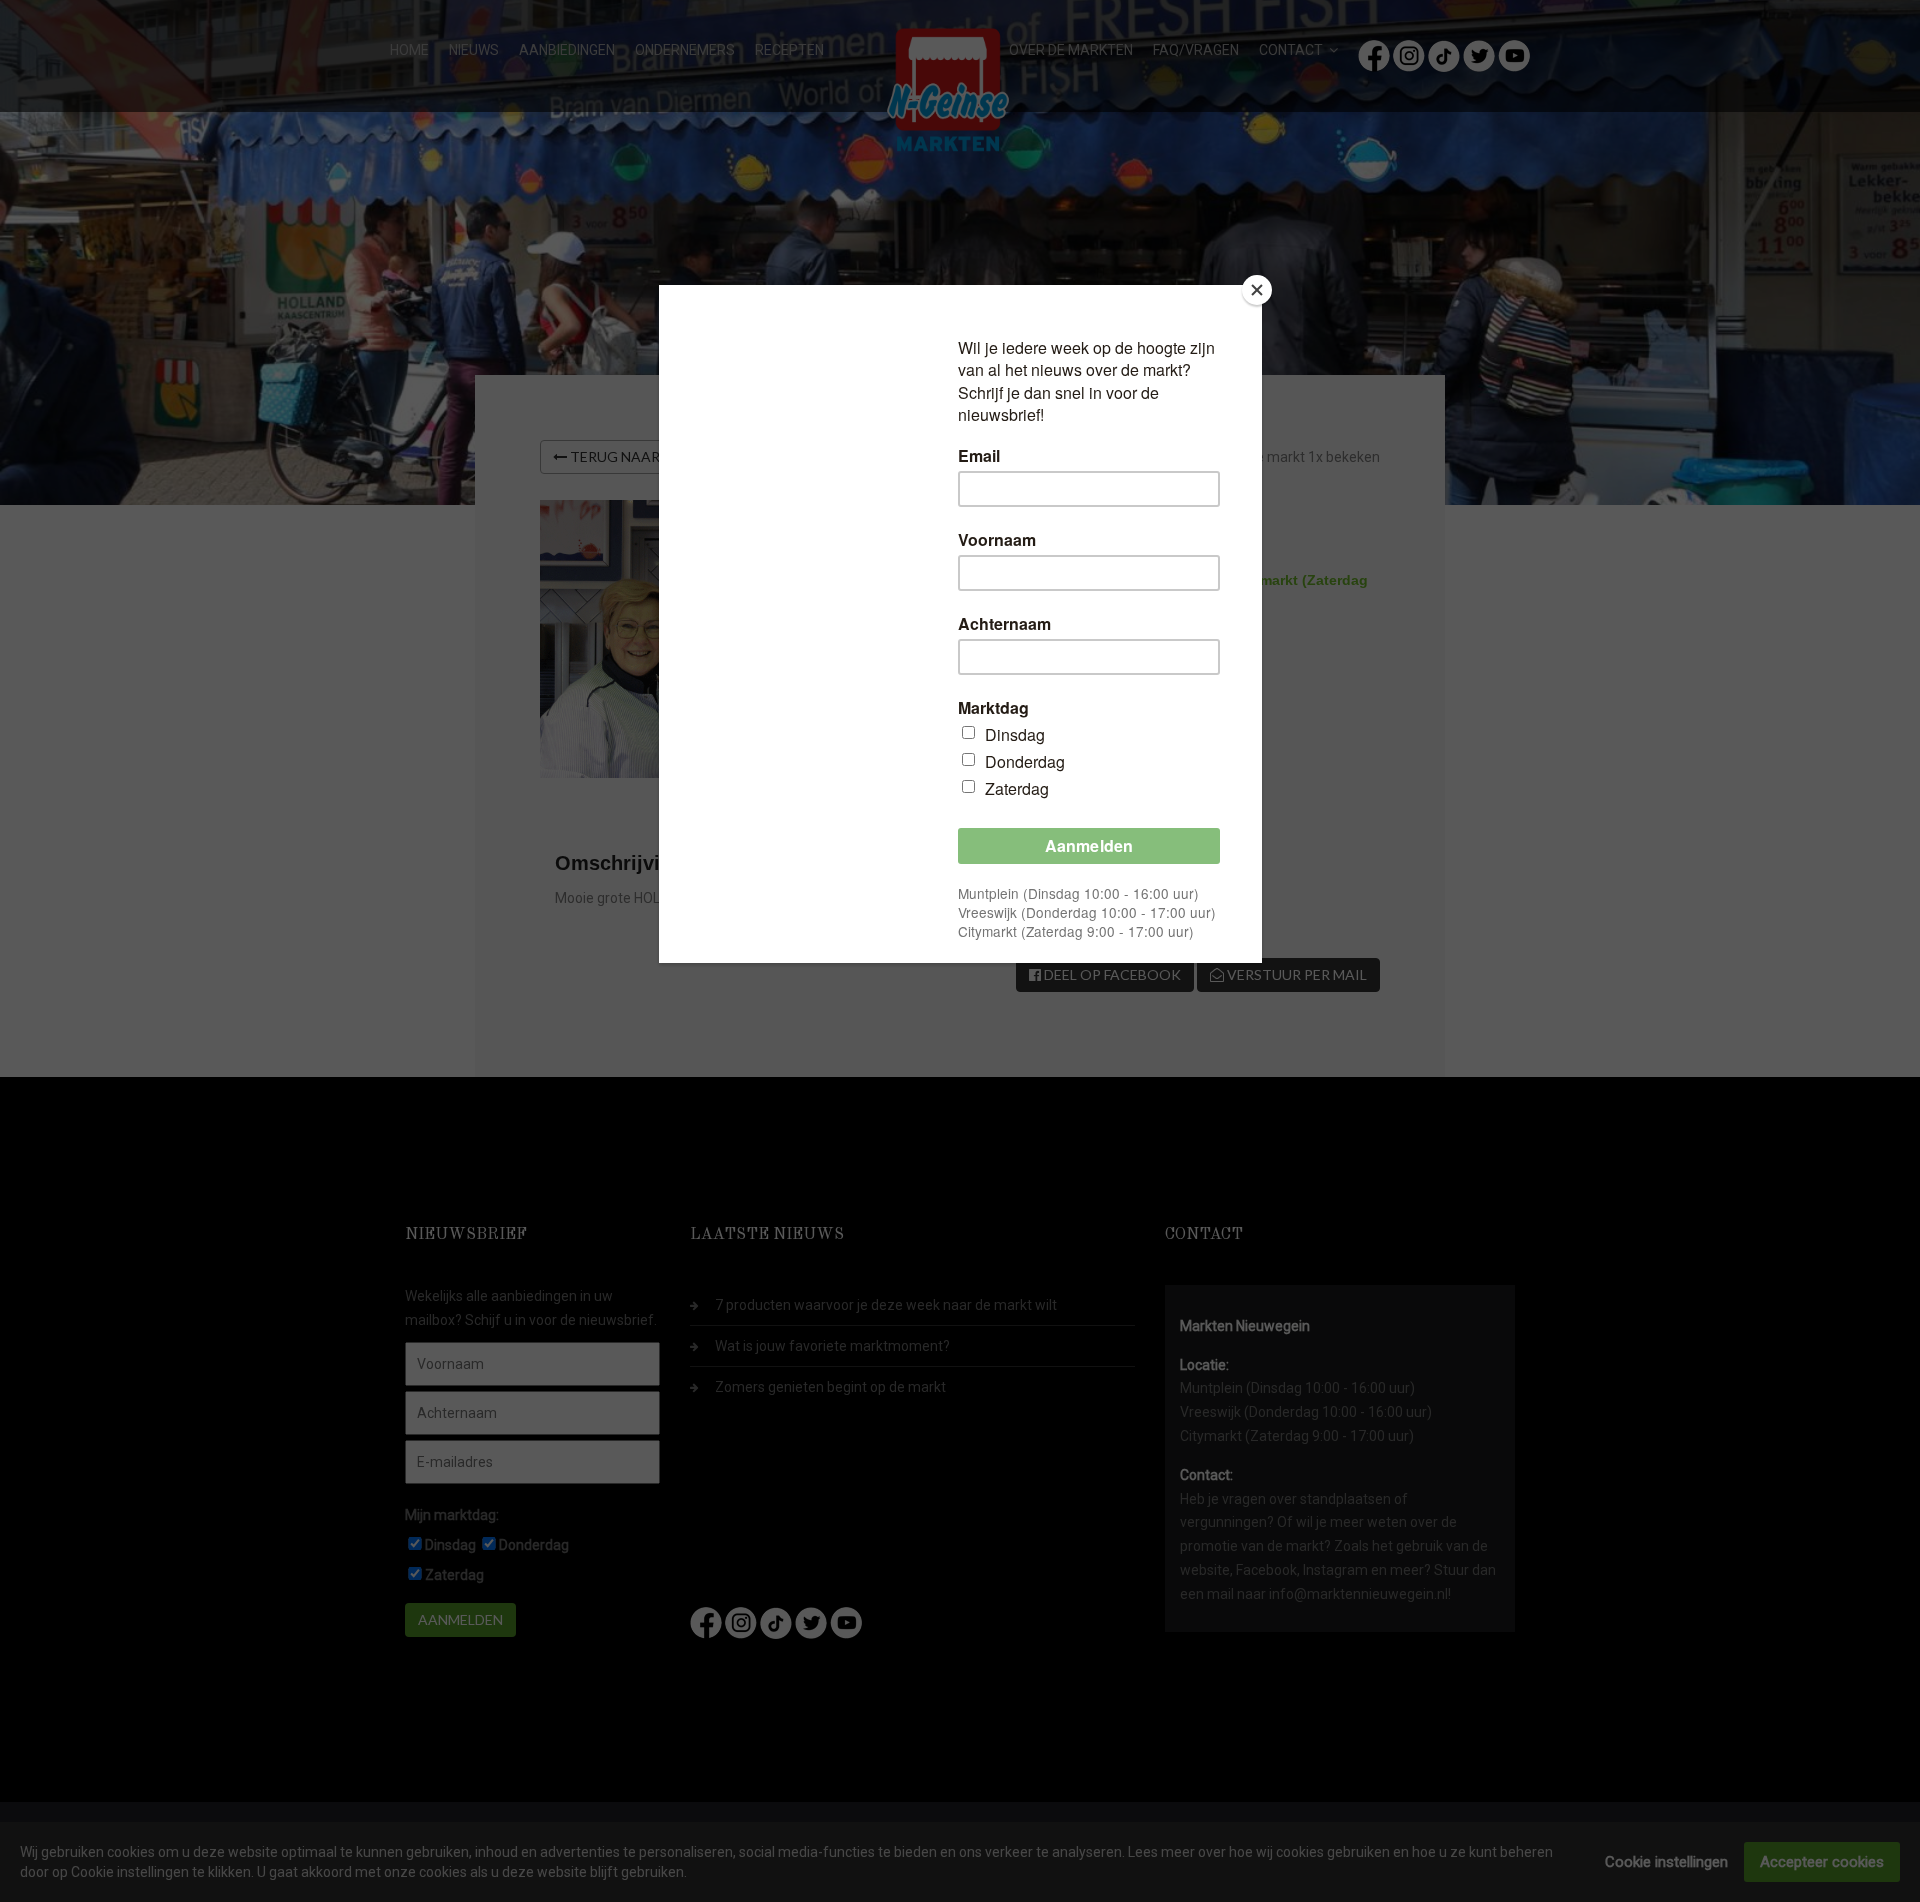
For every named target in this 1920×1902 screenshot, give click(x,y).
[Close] (1257, 290)
